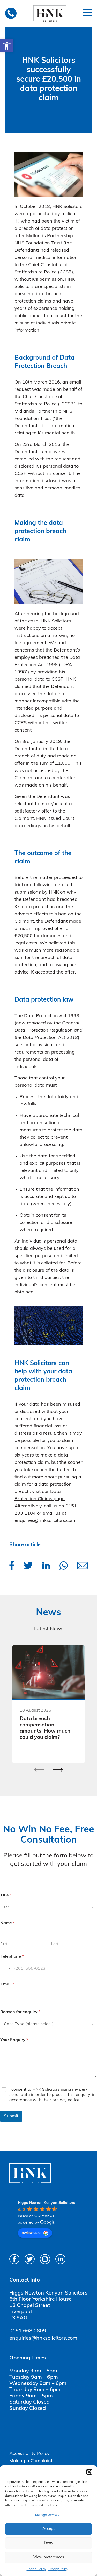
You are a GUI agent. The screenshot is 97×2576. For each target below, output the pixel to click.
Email (7, 1984)
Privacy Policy (58, 2569)
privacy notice (66, 2100)
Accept (48, 2529)
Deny (49, 2543)
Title (6, 1895)
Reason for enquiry (20, 2012)
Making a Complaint (31, 2461)
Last (55, 1944)
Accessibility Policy (29, 2454)
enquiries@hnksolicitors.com (45, 1521)
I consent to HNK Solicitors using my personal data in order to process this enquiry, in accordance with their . (52, 2095)
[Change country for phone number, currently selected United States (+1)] (7, 1969)
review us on (32, 2232)
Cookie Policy (36, 2569)
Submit (11, 2116)
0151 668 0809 (28, 2331)
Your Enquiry (14, 2040)
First (4, 1944)
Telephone (12, 1957)
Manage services (47, 2515)
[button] (7, 46)
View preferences (49, 2557)
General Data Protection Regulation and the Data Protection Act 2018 (48, 1031)
